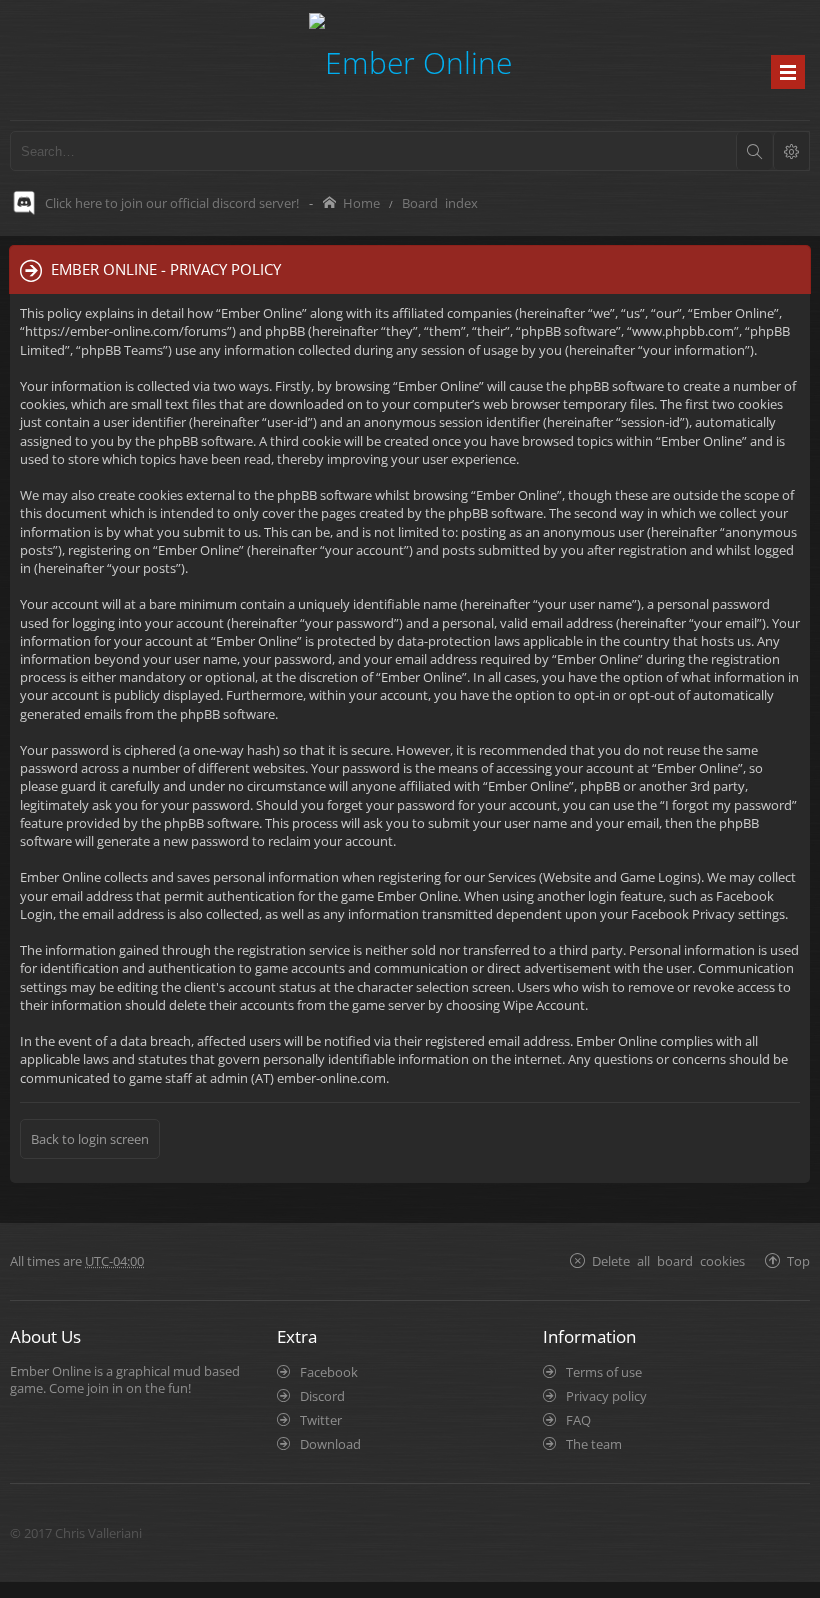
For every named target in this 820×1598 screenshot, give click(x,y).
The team (594, 1444)
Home (361, 202)
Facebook (329, 1372)
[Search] (754, 151)
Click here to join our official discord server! (172, 203)
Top (798, 1260)
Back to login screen (90, 1139)
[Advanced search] (791, 151)
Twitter (321, 1420)
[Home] (410, 59)
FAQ (578, 1420)
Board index (440, 202)
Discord (322, 1396)
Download (330, 1444)
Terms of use (604, 1372)
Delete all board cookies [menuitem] (668, 1260)
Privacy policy (606, 1396)
